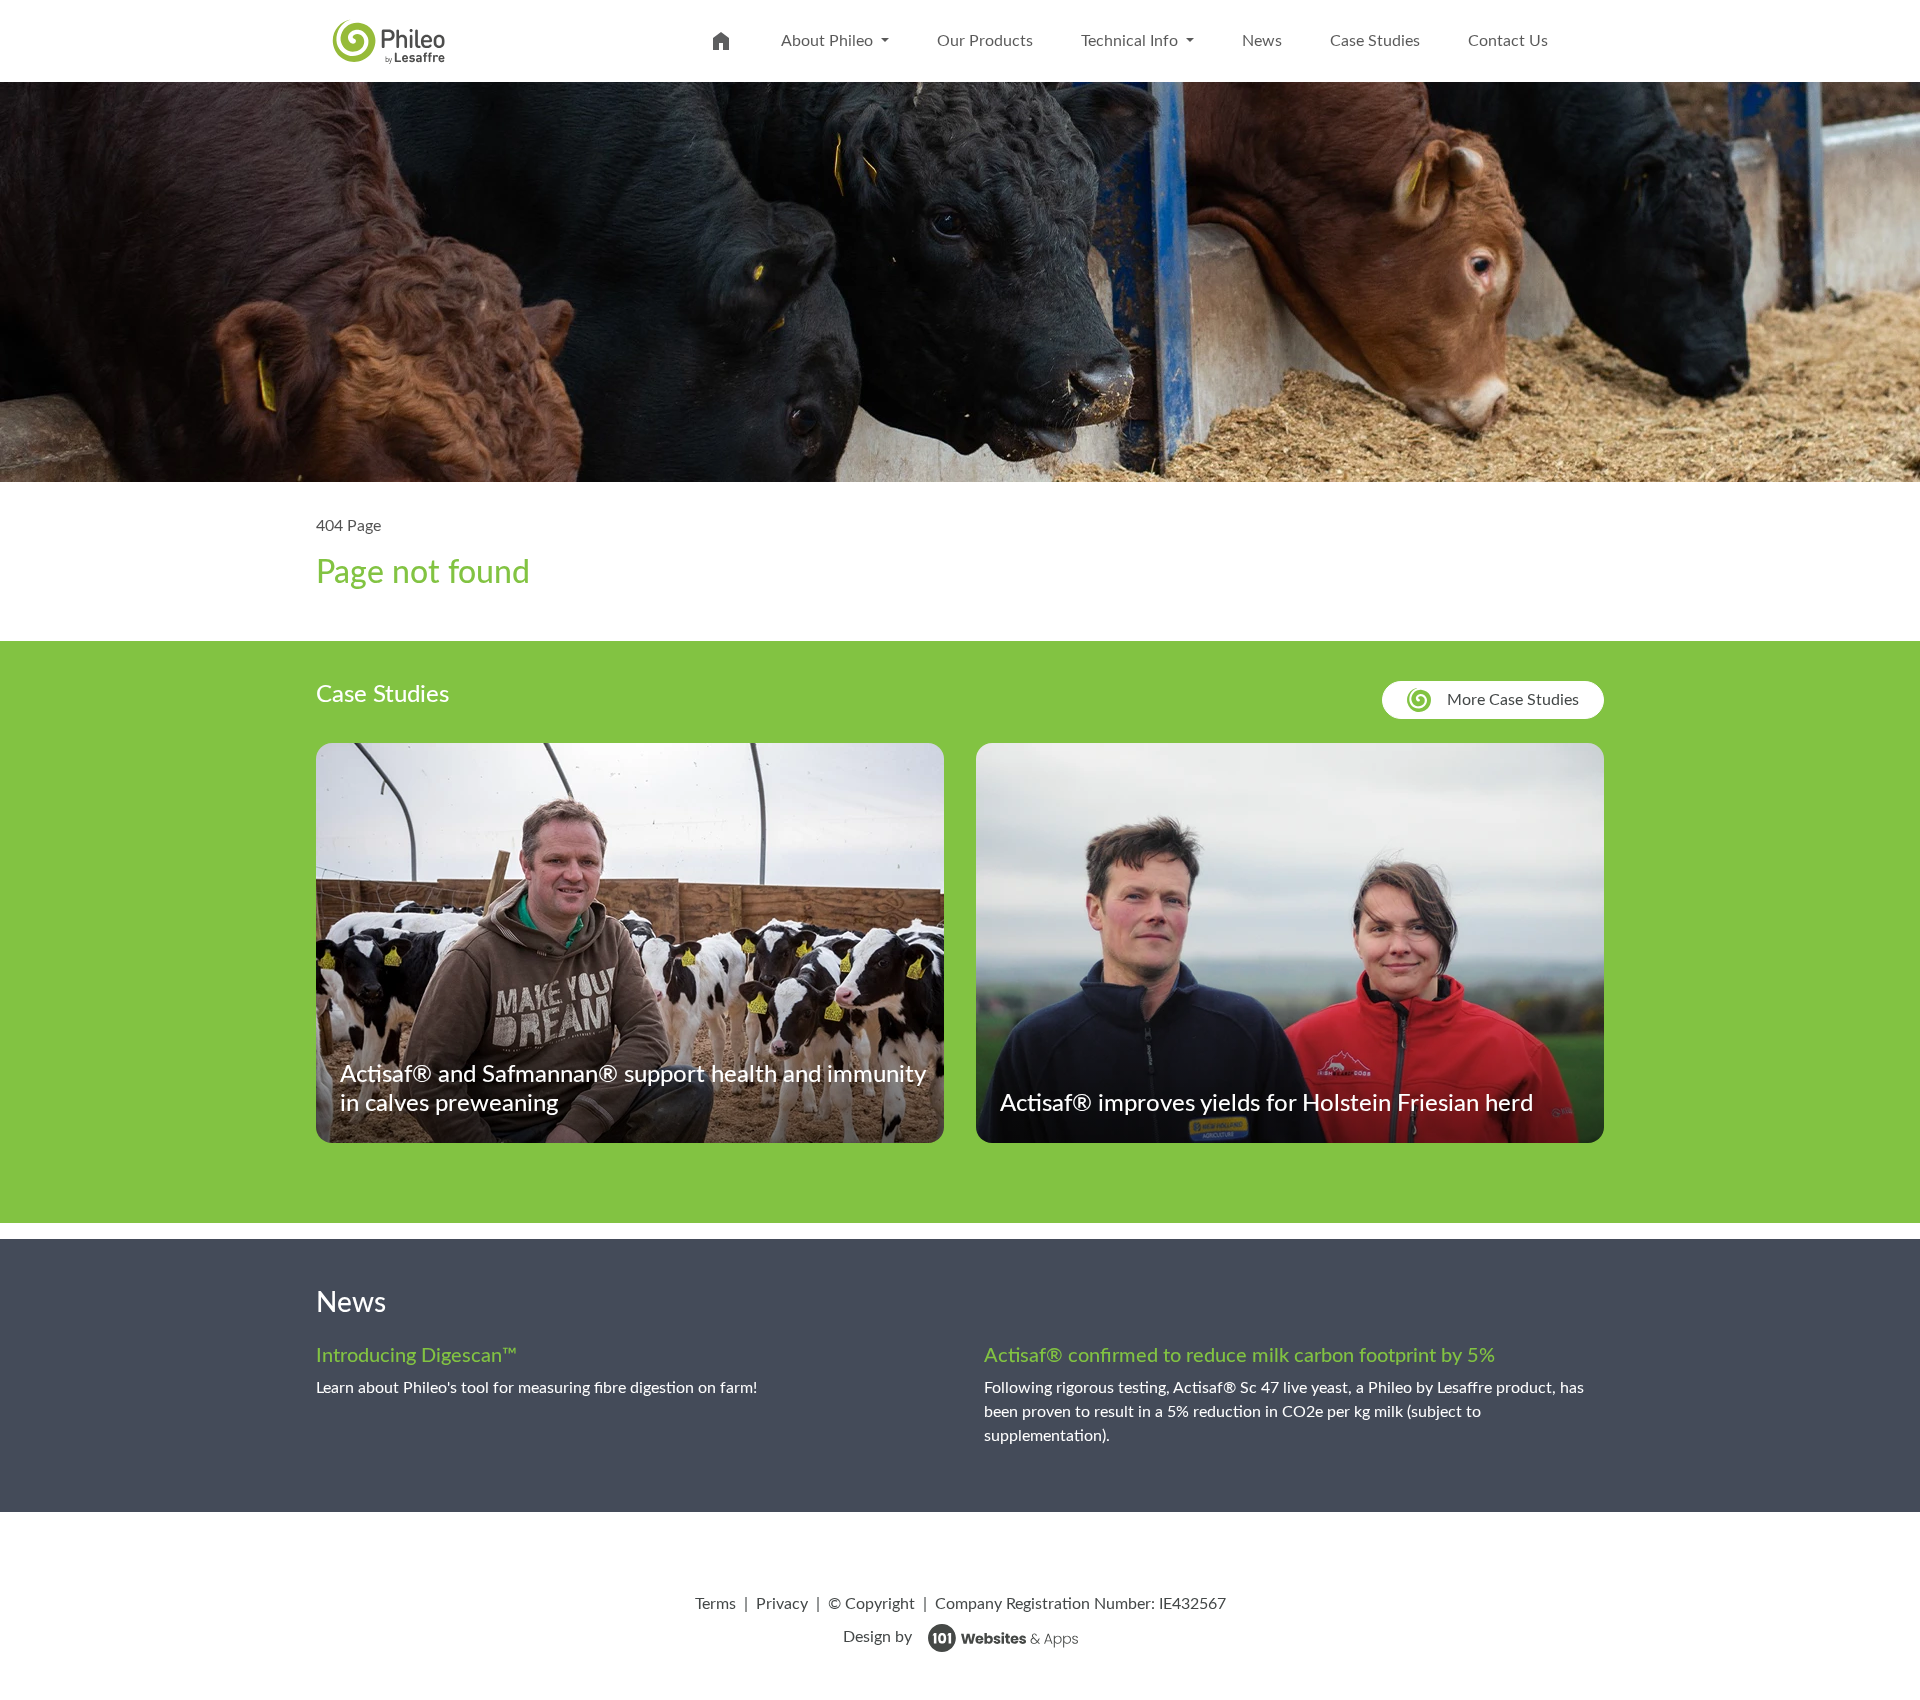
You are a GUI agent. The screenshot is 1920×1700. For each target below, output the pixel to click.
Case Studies (1375, 41)
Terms (715, 1604)
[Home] (388, 40)
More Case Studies (1513, 700)
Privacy (782, 1604)
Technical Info (1131, 41)
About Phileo (829, 41)
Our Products (985, 41)
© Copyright (871, 1604)
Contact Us (1508, 41)
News (1262, 41)
